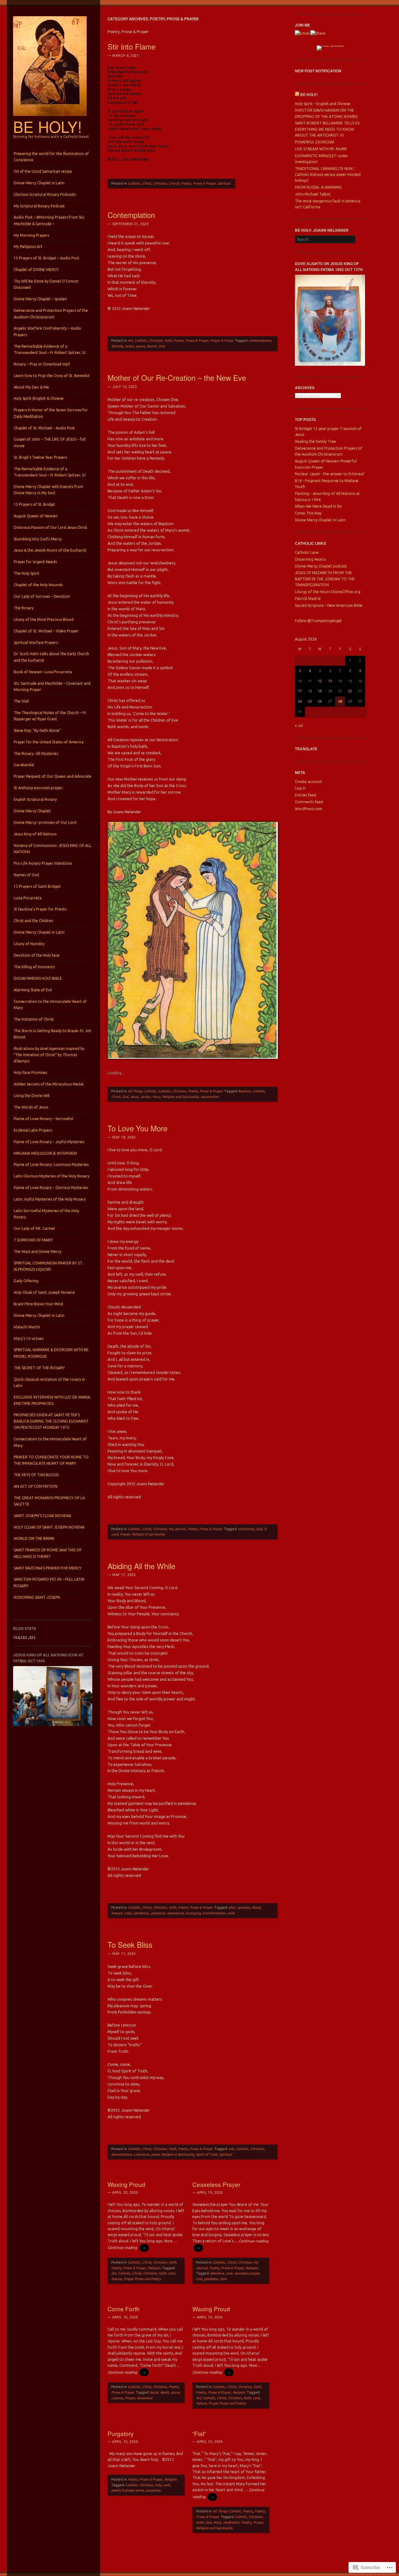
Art (130, 341)
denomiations (122, 2154)
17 (300, 691)
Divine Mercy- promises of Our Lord (45, 822)
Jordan (145, 1097)
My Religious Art (28, 246)
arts (231, 2149)
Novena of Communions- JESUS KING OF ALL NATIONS (53, 849)
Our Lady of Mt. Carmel (34, 1228)
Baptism (244, 1091)
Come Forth (124, 2309)
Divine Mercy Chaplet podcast (321, 566)
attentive (217, 2273)
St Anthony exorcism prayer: (38, 788)
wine (231, 1913)
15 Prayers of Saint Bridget (37, 886)
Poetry (248, 2511)
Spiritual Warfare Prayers (36, 643)
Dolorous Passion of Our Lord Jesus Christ (50, 527)
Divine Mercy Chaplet (32, 811)
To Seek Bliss (130, 1944)
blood (256, 1907)
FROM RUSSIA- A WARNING (318, 187)
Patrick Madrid (308, 599)
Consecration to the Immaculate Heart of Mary (50, 1005)
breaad (117, 1913)
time (162, 346)
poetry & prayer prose (128, 2490)
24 (300, 701)
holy (158, 2485)
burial (154, 2392)
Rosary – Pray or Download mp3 (42, 364)
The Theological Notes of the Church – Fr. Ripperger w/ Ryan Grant (50, 716)
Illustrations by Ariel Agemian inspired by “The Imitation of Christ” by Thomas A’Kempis (49, 1055)
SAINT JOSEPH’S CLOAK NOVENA (42, 1516)
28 (340, 701)
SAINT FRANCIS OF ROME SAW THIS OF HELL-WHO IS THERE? (48, 1553)
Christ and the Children (34, 921)
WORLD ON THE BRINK (34, 1538)
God (125, 1097)
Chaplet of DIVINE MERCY (36, 270)
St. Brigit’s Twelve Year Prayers (40, 457)
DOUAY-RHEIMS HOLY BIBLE (38, 978)
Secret (152, 346)
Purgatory (121, 2433)
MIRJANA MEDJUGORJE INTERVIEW (45, 1153)
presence (158, 1913)
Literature (141, 2154)
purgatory (153, 2490)
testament (145, 2398)
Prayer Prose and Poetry (142, 2279)
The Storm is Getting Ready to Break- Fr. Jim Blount (53, 1034)
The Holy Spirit (26, 573)
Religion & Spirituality (148, 1534)
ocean (130, 346)
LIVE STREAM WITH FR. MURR (321, 149)
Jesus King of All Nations (35, 834)
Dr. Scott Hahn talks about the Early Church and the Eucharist (51, 657)
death (165, 2392)
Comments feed (309, 802)
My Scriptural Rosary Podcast (39, 206)
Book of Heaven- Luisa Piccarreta (43, 672)
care (229, 2273)
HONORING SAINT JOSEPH (37, 1597)
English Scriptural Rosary (35, 799)
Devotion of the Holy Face (37, 955)
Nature (117, 2279)
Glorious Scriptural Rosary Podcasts (45, 194)
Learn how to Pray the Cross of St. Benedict (52, 376)
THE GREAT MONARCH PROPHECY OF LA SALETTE (49, 1501)
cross (128, 1913)
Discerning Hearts (310, 559)
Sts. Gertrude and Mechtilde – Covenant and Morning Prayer (52, 686)
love (223, 2279)
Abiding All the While (141, 1566)
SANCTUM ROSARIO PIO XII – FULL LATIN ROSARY (49, 1582)
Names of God (26, 875)
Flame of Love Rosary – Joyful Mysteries (49, 1142)
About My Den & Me (31, 387)
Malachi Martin (27, 1327)
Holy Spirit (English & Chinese (39, 398)
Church (174, 183)
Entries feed (305, 795)
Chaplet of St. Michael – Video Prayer (46, 631)
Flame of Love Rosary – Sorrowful (43, 1119)
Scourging (193, 1913)
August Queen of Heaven (36, 516)
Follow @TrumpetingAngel (318, 621)
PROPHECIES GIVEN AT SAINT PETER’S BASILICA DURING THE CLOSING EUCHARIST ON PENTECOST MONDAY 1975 (51, 1421)
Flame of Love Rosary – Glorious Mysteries (51, 1188)
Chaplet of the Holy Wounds (38, 585)
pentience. (141, 1913)
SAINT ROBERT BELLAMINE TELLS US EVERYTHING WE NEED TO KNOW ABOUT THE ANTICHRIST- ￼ (327, 129)
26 (320, 701)
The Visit (21, 701)
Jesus (134, 1097)
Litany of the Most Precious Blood (44, 619)
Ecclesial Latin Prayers (33, 1130)
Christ (147, 183)
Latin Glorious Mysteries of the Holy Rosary (52, 1176)
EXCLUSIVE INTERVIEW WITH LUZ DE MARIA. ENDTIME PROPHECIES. (52, 1400)
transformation (214, 1913)
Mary (156, 1097)
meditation (231, 2522)
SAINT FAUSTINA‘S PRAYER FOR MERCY (48, 1568)
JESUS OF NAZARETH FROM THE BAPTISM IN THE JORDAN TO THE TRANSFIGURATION (325, 579)
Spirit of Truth (207, 2154)
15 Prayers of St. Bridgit (34, 504)
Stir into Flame (132, 46)
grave (175, 2392)
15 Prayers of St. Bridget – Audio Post (46, 258)
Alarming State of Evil (33, 990)
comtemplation (260, 341)
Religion (154, 2268)
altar (232, 1907)
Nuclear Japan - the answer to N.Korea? (330, 474)
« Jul (299, 725)
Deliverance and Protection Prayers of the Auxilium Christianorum (51, 314)
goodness (211, 2279)
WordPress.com (309, 809)
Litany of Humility (29, 944)
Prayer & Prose (221, 341)
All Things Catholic (142, 1091)
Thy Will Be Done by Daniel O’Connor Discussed (46, 284)
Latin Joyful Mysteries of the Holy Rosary (50, 1199)
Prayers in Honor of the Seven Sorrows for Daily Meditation (51, 413)
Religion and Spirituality (180, 1097)
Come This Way (308, 513)
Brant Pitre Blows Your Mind (38, 1304)
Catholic (134, 183)
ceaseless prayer (247, 2273)
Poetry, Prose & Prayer (198, 183)
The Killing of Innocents (34, 967)
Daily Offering (26, 1281)
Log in (300, 788)
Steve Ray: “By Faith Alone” (37, 730)
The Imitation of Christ (34, 1019)
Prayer (125, 1534)
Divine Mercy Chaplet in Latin (39, 183)
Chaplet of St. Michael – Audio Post (44, 428)
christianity (246, 1529)
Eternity (117, 346)
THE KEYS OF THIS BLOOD (36, 1475)
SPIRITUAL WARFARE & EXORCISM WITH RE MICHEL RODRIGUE (51, 1353)
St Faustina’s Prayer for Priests (40, 909)
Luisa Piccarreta (28, 898)
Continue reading (127, 2247)
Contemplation (131, 215)
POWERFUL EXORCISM (315, 142)
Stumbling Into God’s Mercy (38, 539)
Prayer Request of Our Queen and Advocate (53, 776)
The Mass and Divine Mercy (38, 1252)
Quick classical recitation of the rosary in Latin (49, 1382)
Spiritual (224, 183)
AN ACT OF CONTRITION (36, 1486)
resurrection (210, 1097)
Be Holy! (48, 126)
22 (350, 691)
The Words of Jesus (31, 1107)
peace (140, 346)
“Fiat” (199, 2433)
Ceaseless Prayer (216, 2184)
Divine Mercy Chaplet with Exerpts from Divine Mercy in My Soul (48, 490)
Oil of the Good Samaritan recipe (43, 171)
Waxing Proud (126, 2184)
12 (320, 681)
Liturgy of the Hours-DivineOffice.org (328, 592)
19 (320, 691)
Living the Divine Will (32, 1096)
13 (330, 681)
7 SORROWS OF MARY (33, 1240)
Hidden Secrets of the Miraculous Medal (49, 1084)
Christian (160, 183)
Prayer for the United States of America (49, 742)
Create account (308, 782)
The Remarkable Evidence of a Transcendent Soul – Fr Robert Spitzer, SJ (50, 349)
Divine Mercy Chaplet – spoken (40, 299)
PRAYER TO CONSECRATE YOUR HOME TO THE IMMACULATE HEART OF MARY (51, 1460)
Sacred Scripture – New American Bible (329, 605)
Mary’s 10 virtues (29, 1339)
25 (310, 701)
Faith (168, 341)
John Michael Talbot (313, 194)
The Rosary (24, 608)
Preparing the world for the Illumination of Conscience (51, 157)
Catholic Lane (307, 552)
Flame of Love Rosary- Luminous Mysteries (51, 1165)
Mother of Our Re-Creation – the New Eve (177, 377)
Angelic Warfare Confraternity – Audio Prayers (47, 331)
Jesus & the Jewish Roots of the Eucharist (50, 550)
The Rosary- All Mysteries (36, 754)
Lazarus (117, 2398)
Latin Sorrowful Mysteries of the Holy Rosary (46, 1214)
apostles (244, 1907)
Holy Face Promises (30, 1073)
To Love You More (137, 1128)
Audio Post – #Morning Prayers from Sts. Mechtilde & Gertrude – (49, 220)
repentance (175, 1913)
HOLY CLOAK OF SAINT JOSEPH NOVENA (49, 1527)
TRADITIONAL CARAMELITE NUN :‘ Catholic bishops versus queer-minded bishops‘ (328, 175)
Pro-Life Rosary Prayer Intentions (43, 863)
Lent (171, 2273)
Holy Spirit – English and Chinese (323, 104)
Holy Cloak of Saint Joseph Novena (44, 1292)
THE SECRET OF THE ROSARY (39, 1368)
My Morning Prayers (31, 235)
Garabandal (24, 765)
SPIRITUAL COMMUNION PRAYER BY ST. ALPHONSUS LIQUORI (48, 1266)
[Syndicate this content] (297, 94)
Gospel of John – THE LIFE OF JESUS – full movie (50, 442)
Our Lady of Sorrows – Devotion (42, 596)
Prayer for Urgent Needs (35, 562)
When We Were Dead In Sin (318, 506)
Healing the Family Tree (315, 441)
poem (155, 2154)
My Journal (177, 1529)
